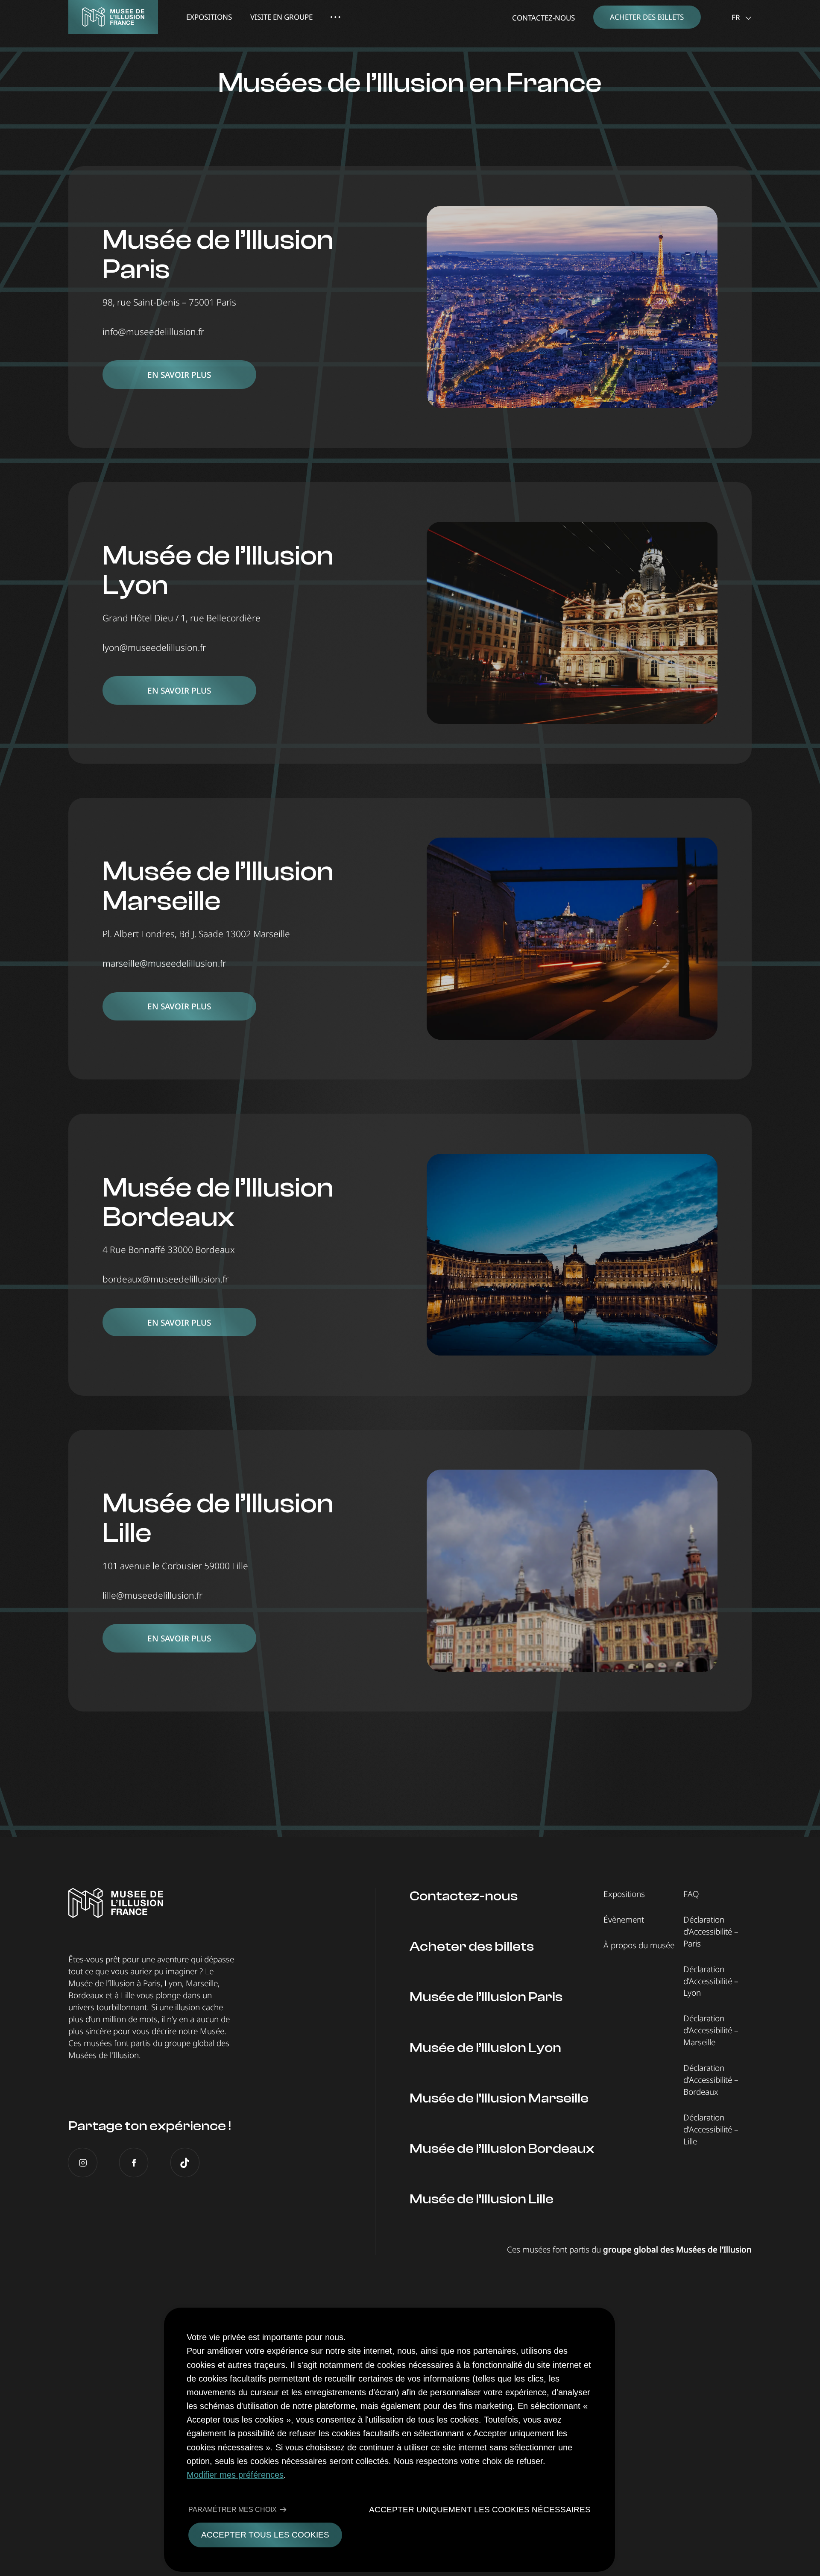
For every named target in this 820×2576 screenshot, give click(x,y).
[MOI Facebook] (134, 2163)
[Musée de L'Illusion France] (113, 17)
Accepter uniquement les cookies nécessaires (480, 2510)
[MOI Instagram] (83, 2163)
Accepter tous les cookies (265, 2535)
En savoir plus (179, 375)
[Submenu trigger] (335, 17)
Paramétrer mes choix (233, 2510)
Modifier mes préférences (235, 2475)
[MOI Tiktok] (185, 2163)
